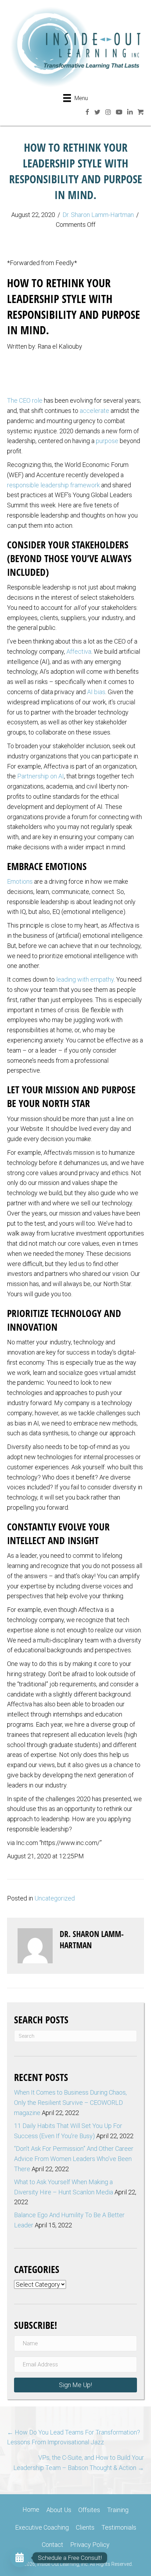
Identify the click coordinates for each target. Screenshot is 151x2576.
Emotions (20, 881)
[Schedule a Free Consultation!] (20, 2558)
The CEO (19, 400)
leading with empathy (85, 979)
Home (31, 2509)
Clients (85, 2527)
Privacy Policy (90, 2545)
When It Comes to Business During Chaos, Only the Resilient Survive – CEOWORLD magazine (70, 2103)
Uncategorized (55, 1898)
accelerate (94, 411)
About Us (59, 2510)
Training (118, 2510)
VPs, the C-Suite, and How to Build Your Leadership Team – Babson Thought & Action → (79, 2463)
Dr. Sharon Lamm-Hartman (98, 215)
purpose (107, 441)
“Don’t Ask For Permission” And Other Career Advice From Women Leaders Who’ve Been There (74, 2159)
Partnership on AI (41, 776)
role (37, 400)
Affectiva (79, 651)
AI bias (96, 692)
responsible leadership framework (53, 485)
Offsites (89, 2510)
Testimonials (119, 2527)
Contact (52, 2545)
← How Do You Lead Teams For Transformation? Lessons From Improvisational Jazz (74, 2437)
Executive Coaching (42, 2527)
